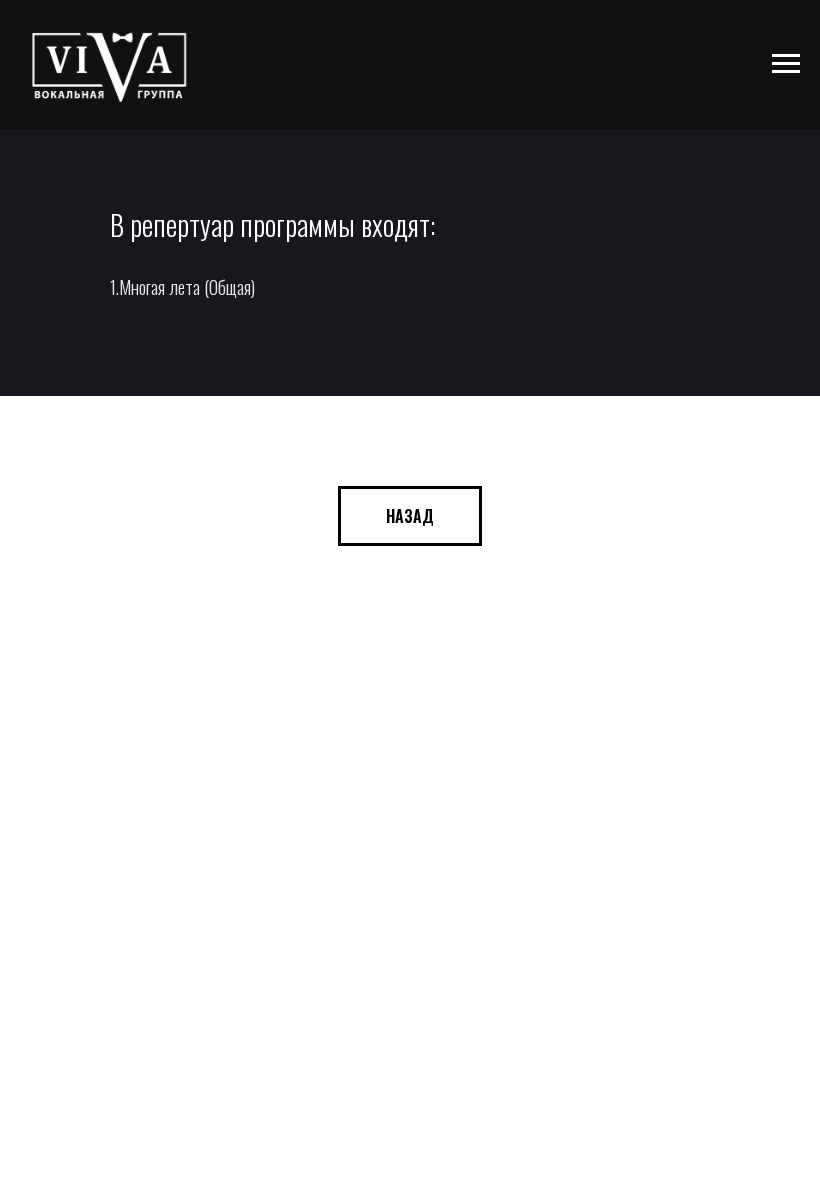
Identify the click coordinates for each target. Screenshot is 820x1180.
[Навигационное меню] (786, 64)
